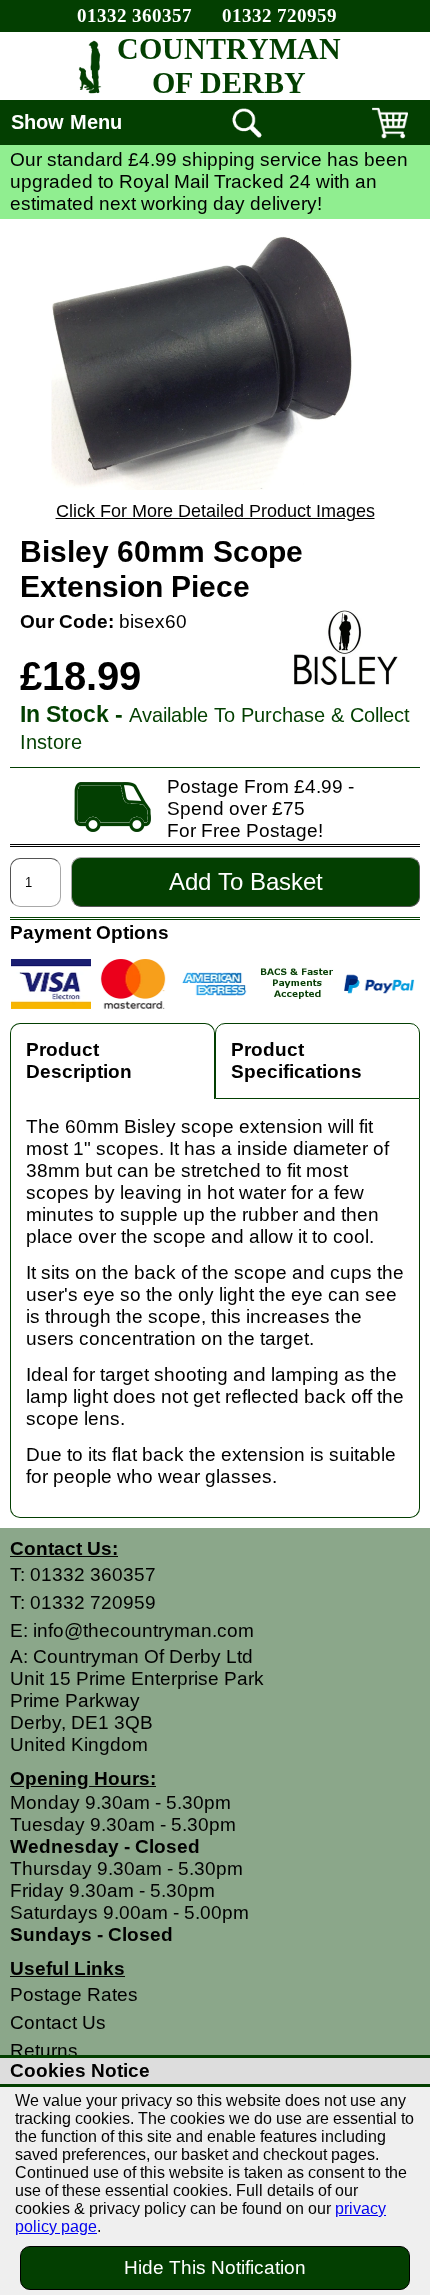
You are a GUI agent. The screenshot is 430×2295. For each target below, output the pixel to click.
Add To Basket (246, 881)
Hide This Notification (215, 2267)
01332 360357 (134, 15)
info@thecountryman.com (143, 1630)
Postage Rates (74, 1994)
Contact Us (58, 2022)
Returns (44, 2050)
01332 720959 (279, 15)
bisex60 (153, 621)
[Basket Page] (390, 137)
